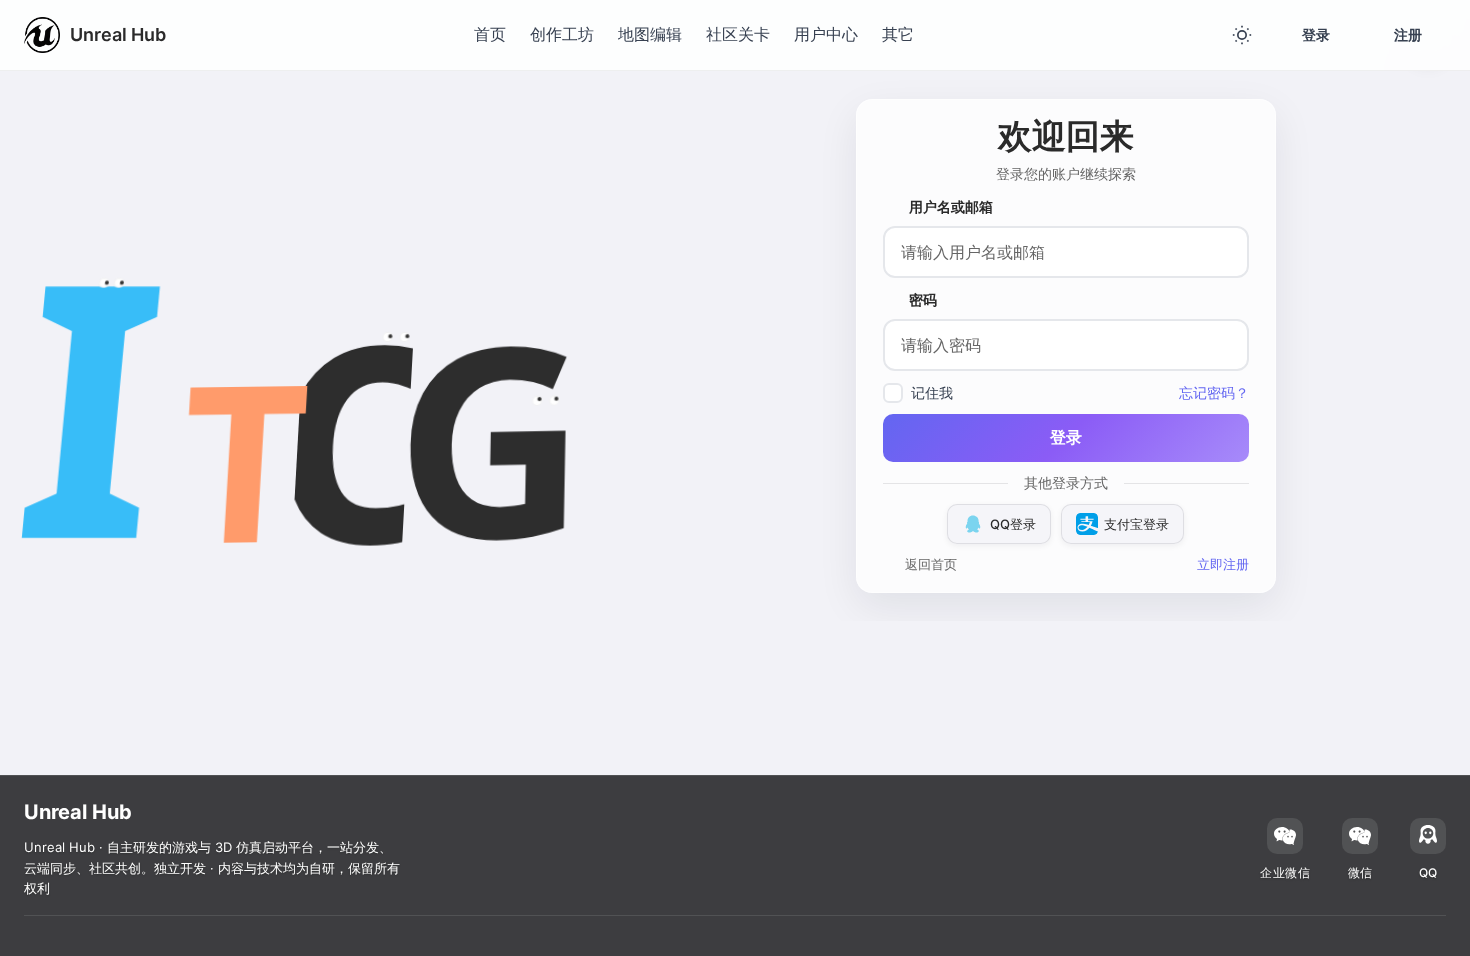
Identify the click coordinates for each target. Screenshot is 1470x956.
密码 (923, 299)
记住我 (932, 392)
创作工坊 (562, 34)
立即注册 (1223, 564)
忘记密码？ (1214, 392)
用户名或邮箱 (951, 206)
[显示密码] (1233, 345)
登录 (1316, 34)
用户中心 (826, 34)
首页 (490, 34)
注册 (1408, 34)
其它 (898, 34)
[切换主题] (1242, 35)
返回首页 (931, 564)
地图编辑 (650, 34)
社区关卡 (738, 34)
